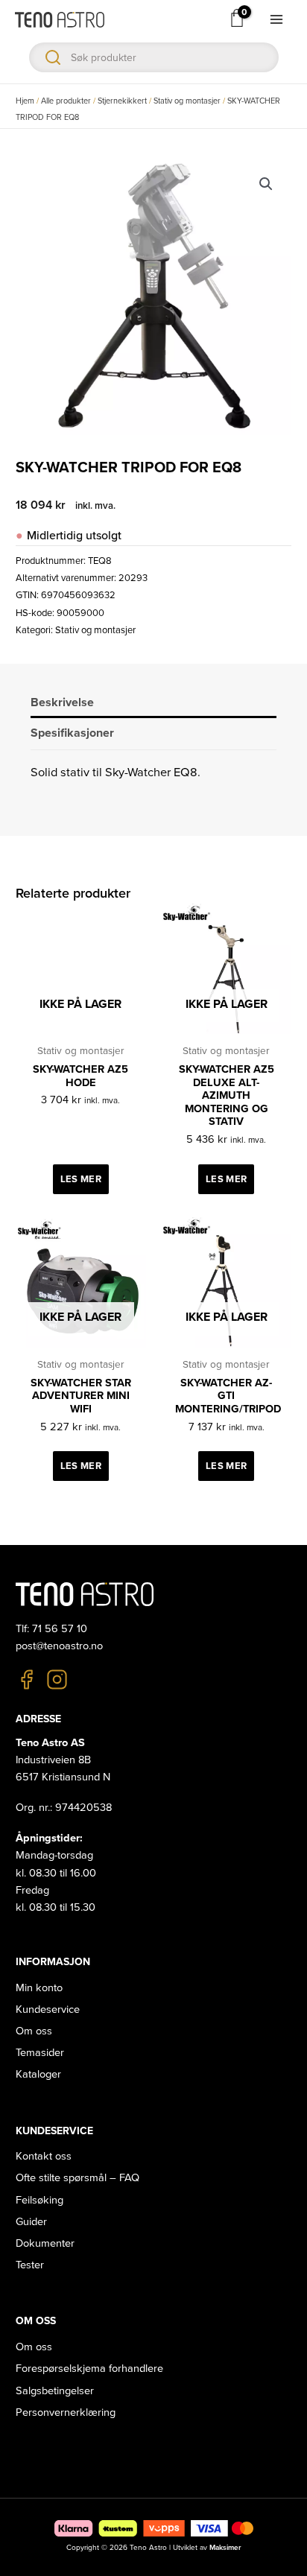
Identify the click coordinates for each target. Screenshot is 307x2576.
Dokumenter (45, 2243)
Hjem (25, 101)
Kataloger (38, 2074)
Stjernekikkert (122, 101)
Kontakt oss (44, 2156)
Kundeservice (48, 2009)
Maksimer (225, 2548)
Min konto (39, 1988)
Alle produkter (66, 101)
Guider (31, 2222)
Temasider (40, 2053)
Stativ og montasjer (187, 101)
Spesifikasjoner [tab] (72, 733)
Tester (30, 2265)
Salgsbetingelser (55, 2391)
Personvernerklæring (66, 2412)
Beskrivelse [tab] (62, 702)
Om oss (34, 2031)
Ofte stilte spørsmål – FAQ (77, 2178)
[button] (266, 184)
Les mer (81, 1179)
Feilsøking (39, 2200)
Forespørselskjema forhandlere (89, 2369)
